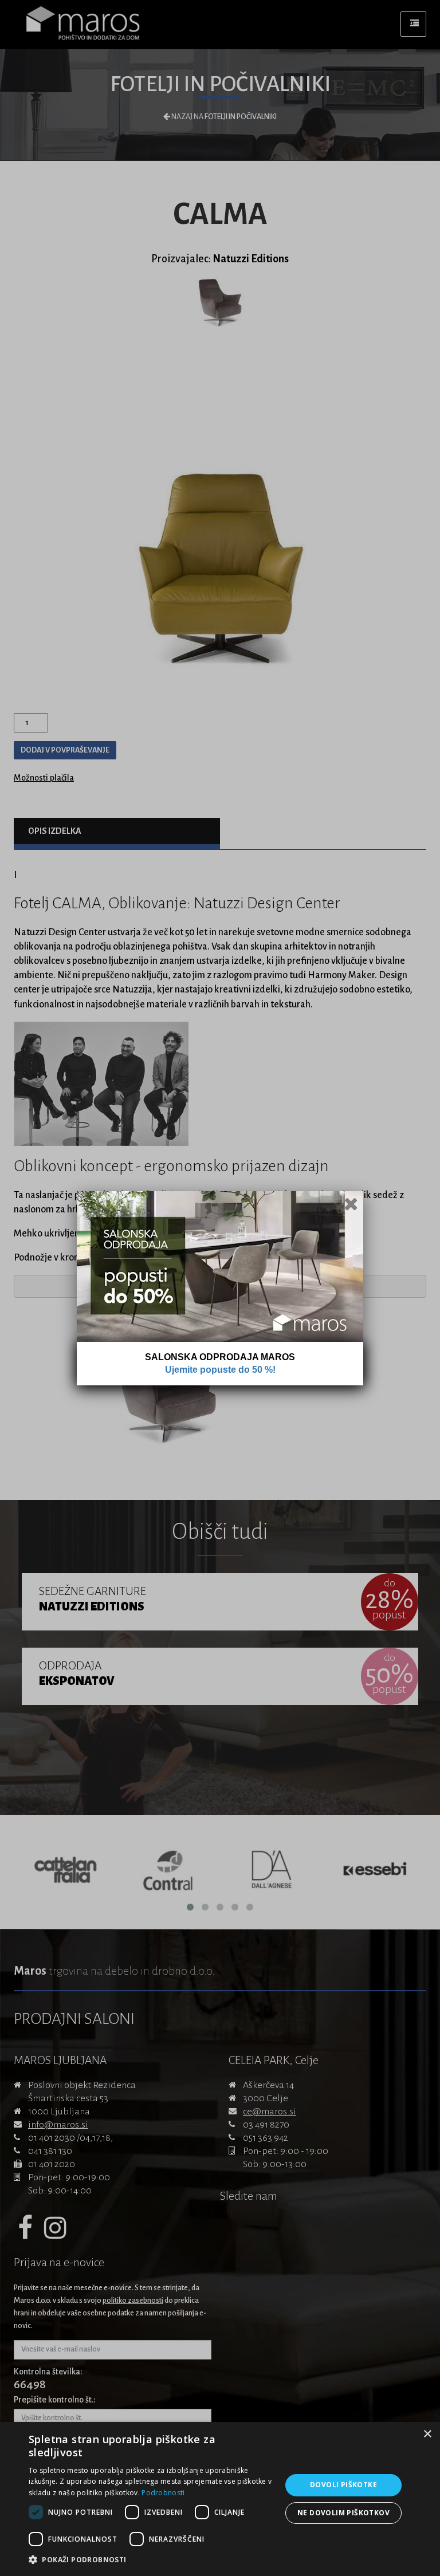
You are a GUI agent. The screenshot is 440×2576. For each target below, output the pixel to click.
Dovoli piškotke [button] (343, 2485)
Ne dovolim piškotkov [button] (343, 2513)
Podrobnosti (163, 2493)
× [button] (427, 2434)
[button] (151, 2560)
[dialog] (220, 2499)
